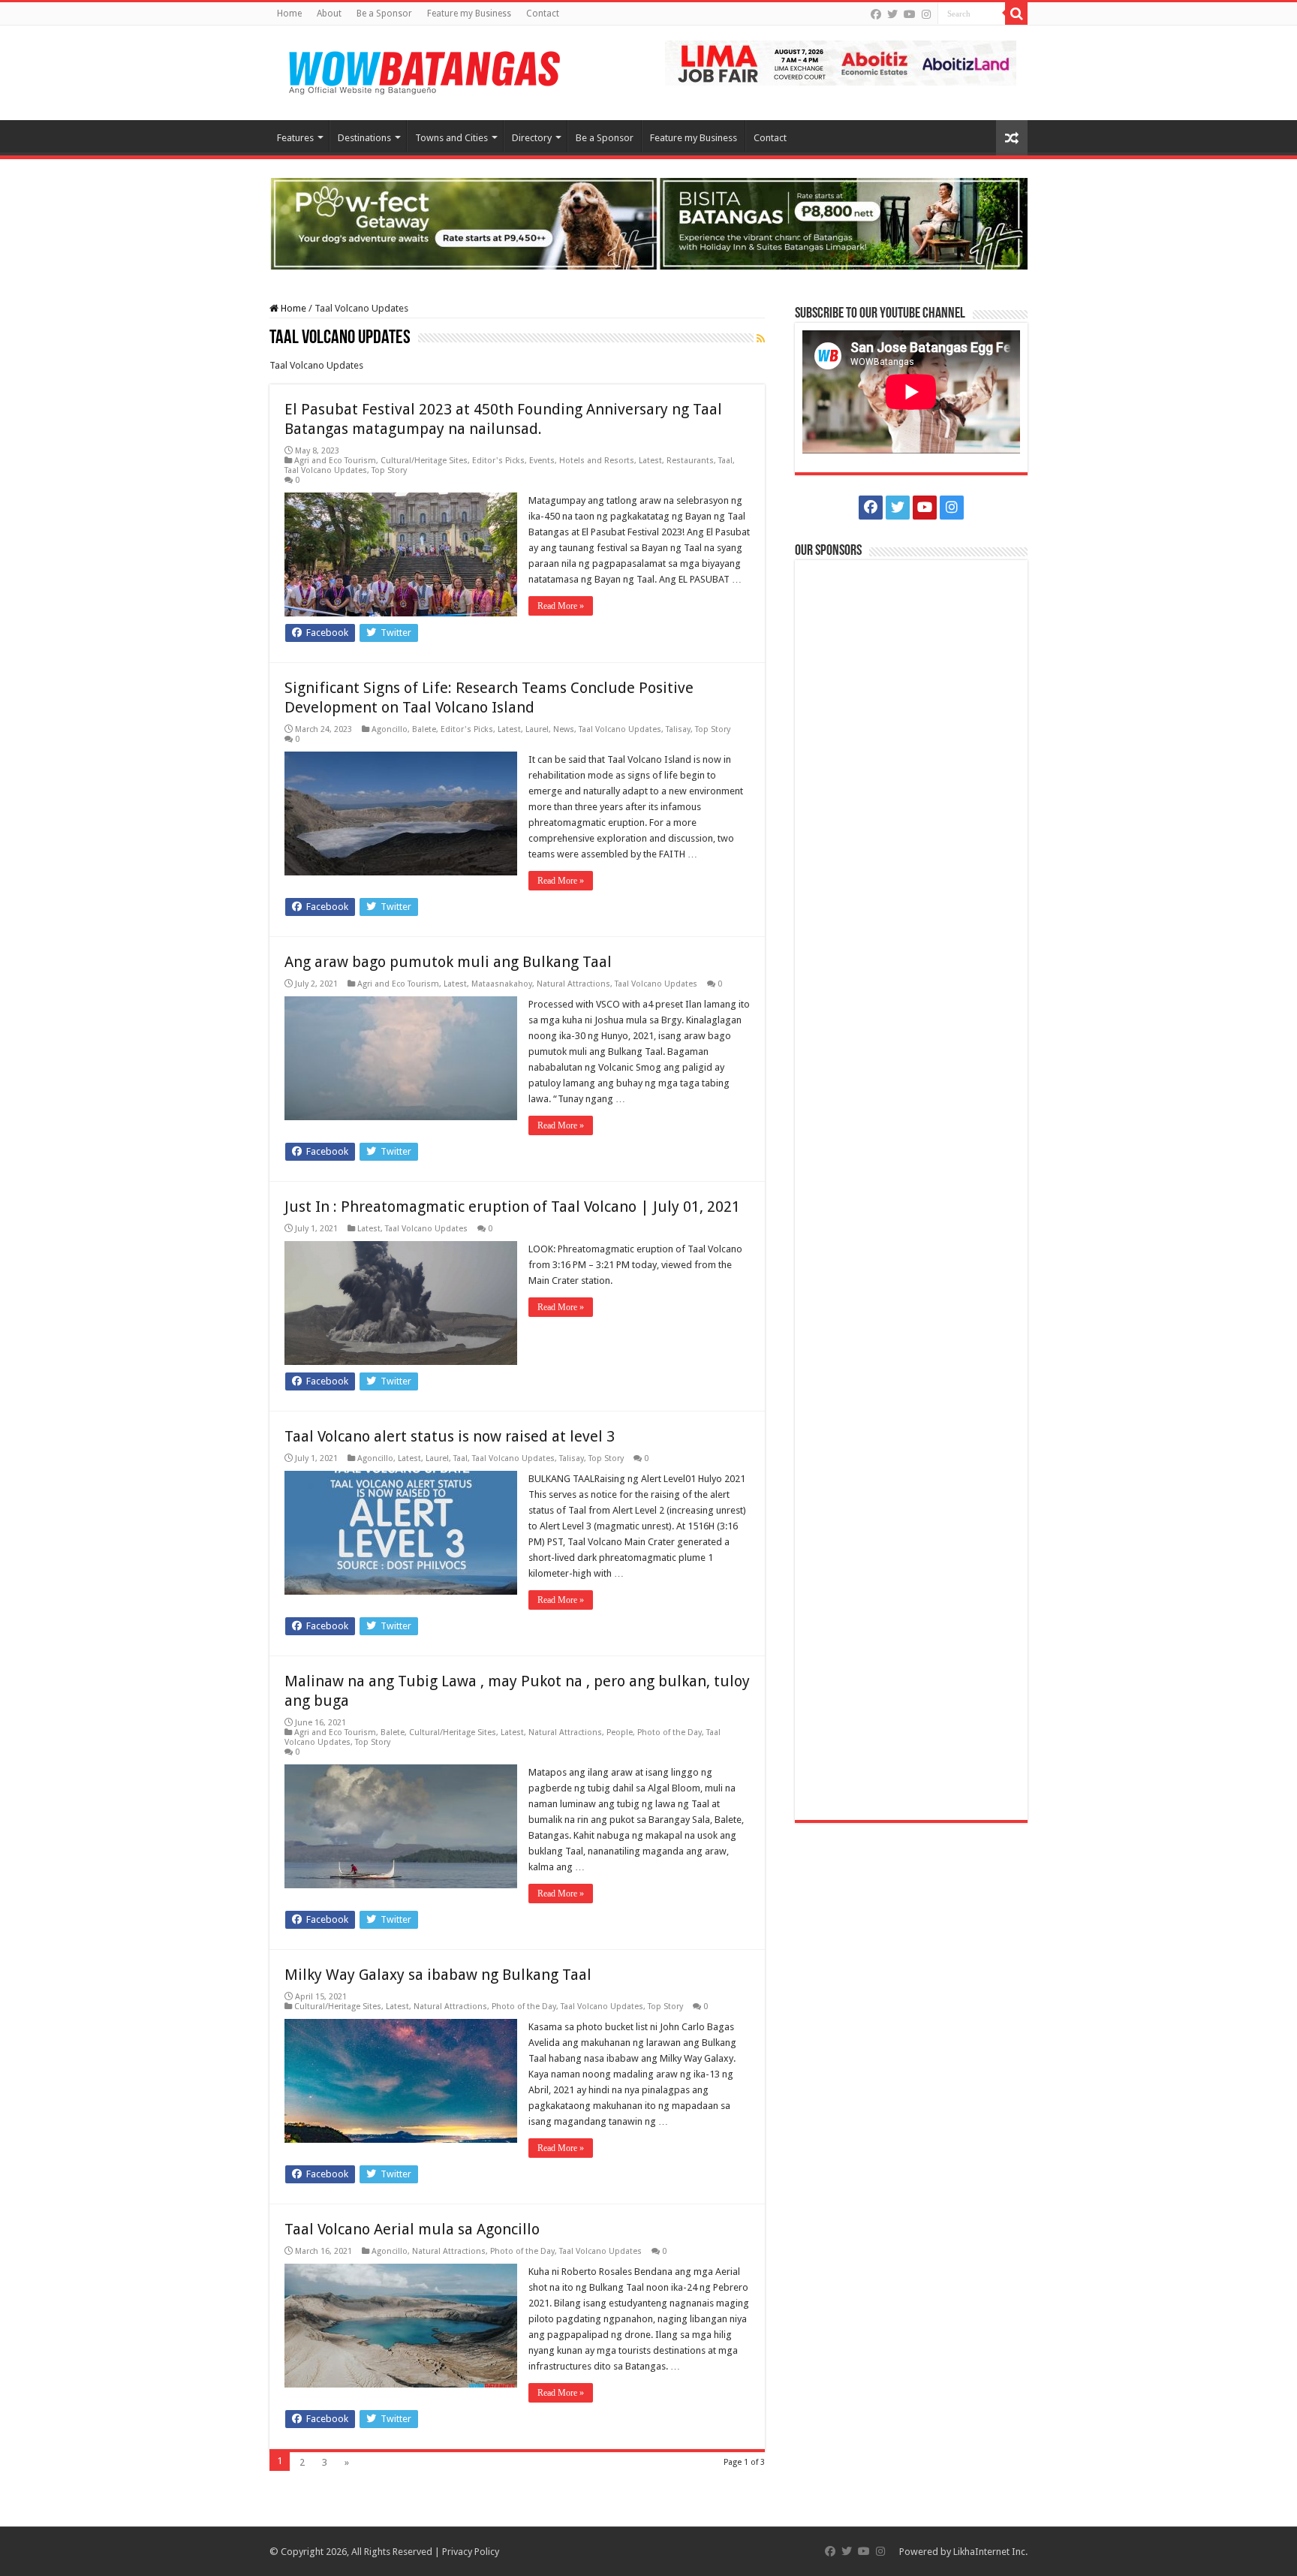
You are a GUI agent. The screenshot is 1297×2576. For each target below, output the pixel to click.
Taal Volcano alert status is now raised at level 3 (450, 1436)
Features (295, 138)
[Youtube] (910, 14)
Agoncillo (390, 729)
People (620, 1732)
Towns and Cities (451, 138)
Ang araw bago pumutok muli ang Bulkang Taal (448, 962)
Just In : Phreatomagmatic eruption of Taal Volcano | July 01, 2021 (512, 1207)
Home (289, 14)
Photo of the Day (670, 1732)
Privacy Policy (471, 2552)
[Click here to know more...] (648, 223)
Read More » (561, 606)
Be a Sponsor (384, 14)
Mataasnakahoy (502, 984)
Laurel (537, 729)
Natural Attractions (573, 984)
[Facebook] (876, 14)
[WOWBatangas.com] (423, 70)
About (329, 14)
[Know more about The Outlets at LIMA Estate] (841, 62)
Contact (543, 14)
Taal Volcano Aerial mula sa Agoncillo (412, 2229)
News (564, 729)
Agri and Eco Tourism (335, 461)
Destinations (364, 138)
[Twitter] (892, 14)
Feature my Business (469, 14)
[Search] (1016, 14)
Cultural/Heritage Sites (424, 461)
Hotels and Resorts (597, 461)
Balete (424, 729)
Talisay (678, 729)
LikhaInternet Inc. (990, 2552)
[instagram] (926, 14)
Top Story (389, 470)
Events (542, 461)
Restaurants (690, 461)
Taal (725, 461)
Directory (532, 138)
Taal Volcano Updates (326, 470)
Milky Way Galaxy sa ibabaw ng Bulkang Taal (438, 1975)
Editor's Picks (498, 461)
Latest (650, 461)
